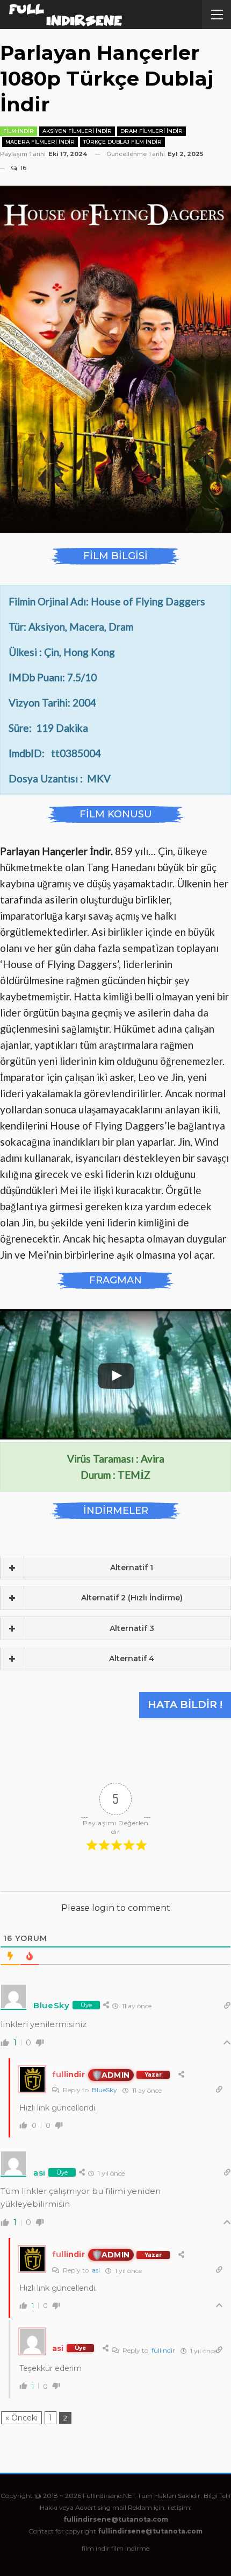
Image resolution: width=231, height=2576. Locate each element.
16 (23, 168)
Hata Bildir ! (185, 1705)
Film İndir (19, 131)
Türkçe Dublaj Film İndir (122, 142)
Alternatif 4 (132, 1658)
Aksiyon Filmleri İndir (77, 131)
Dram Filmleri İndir (151, 131)
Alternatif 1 (132, 1568)
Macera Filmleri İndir (40, 142)
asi (96, 2270)
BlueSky (104, 2090)
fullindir (163, 2350)
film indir (96, 2548)
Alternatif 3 (132, 1628)
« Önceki (21, 2418)
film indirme (130, 2548)
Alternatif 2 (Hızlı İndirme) (132, 1598)
